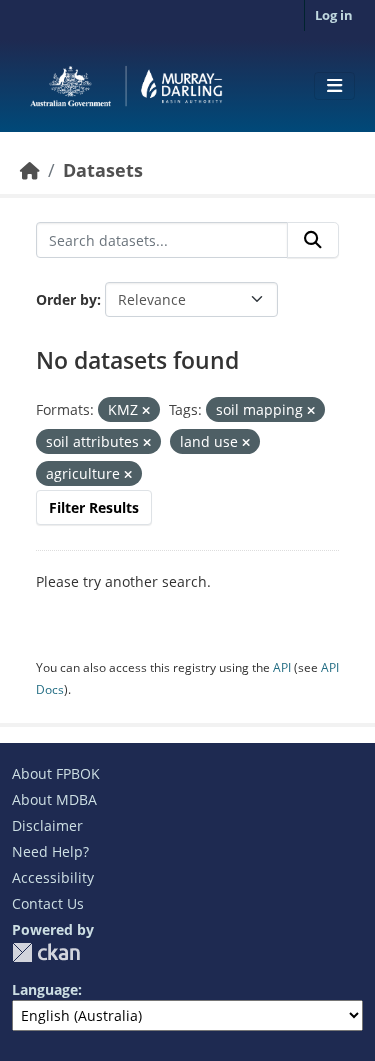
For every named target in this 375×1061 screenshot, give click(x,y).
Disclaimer (47, 825)
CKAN (46, 952)
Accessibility (53, 877)
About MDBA (54, 799)
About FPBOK (56, 773)
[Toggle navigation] (334, 86)
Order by (66, 299)
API (282, 667)
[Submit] (313, 240)
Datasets (103, 170)
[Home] (30, 170)
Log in (334, 15)
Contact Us (48, 903)
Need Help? (50, 851)
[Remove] (146, 410)
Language (45, 989)
